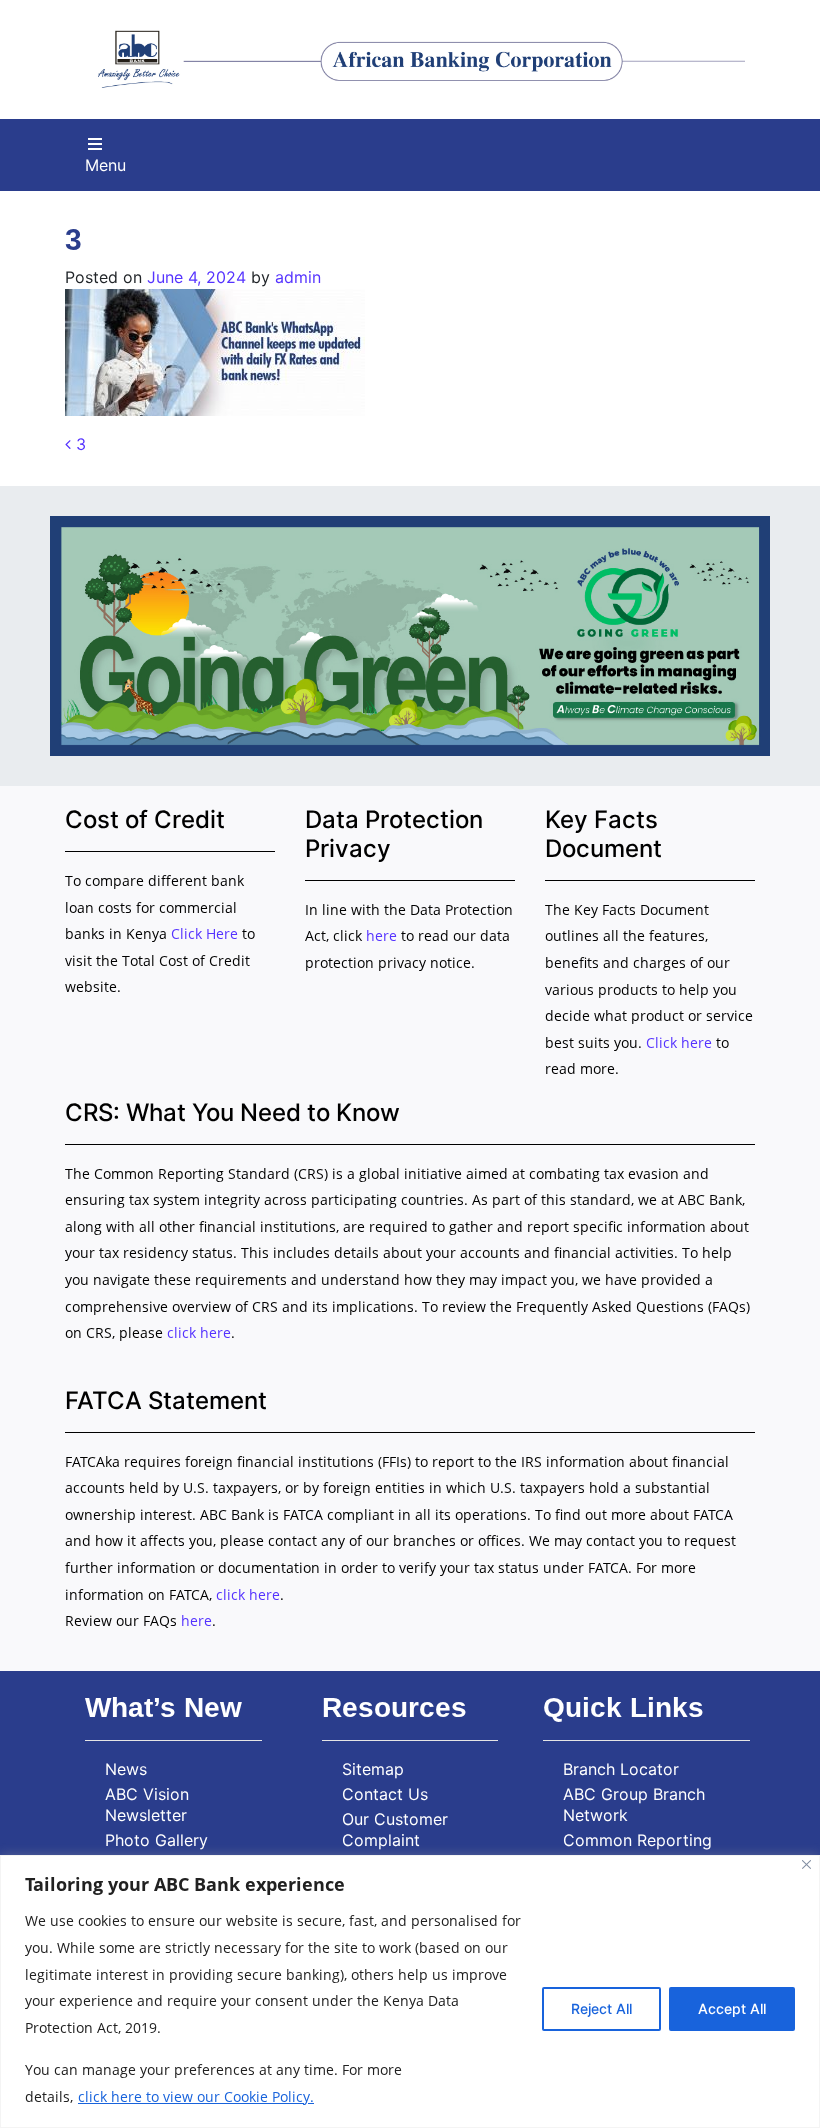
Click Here (206, 933)
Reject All (601, 2008)
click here (199, 1332)
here (381, 935)
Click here (679, 1042)
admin (298, 277)
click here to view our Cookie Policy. (196, 2096)
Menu (105, 165)
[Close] (806, 1864)
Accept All (732, 2008)
